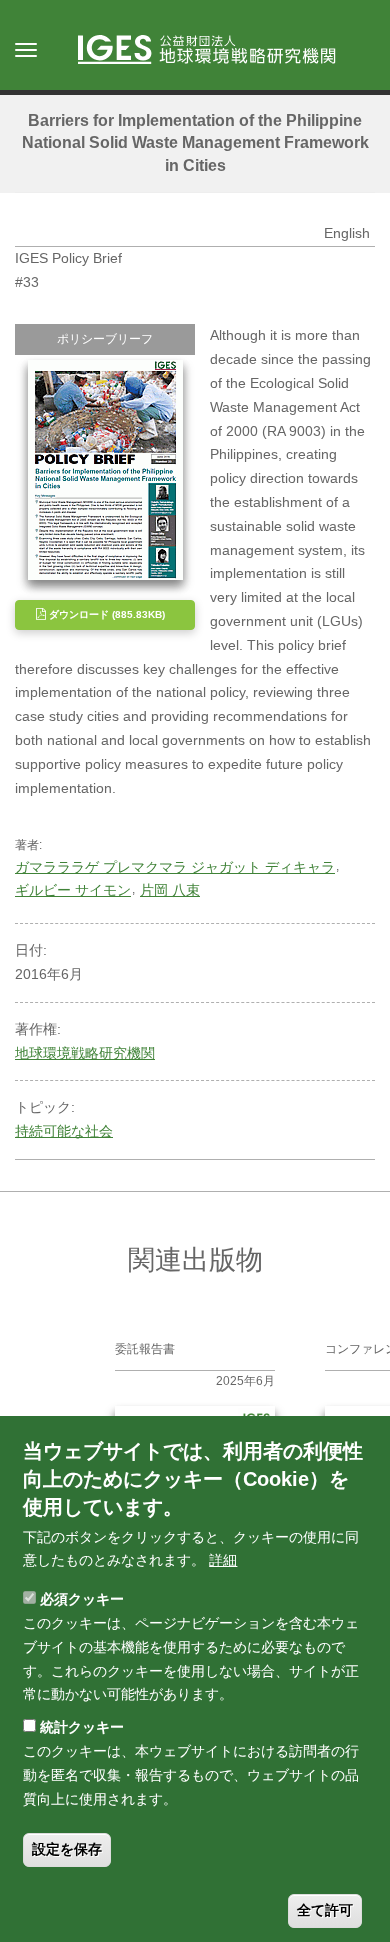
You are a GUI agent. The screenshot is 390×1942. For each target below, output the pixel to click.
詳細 (223, 1560)
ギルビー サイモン (73, 890)
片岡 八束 (170, 890)
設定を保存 (67, 1849)
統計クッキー (82, 1727)
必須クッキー (82, 1599)
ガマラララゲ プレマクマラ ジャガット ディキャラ (175, 867)
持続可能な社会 (64, 1131)
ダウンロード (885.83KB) (105, 614)
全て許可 (325, 1910)
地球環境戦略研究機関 (85, 1053)
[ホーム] (216, 51)
